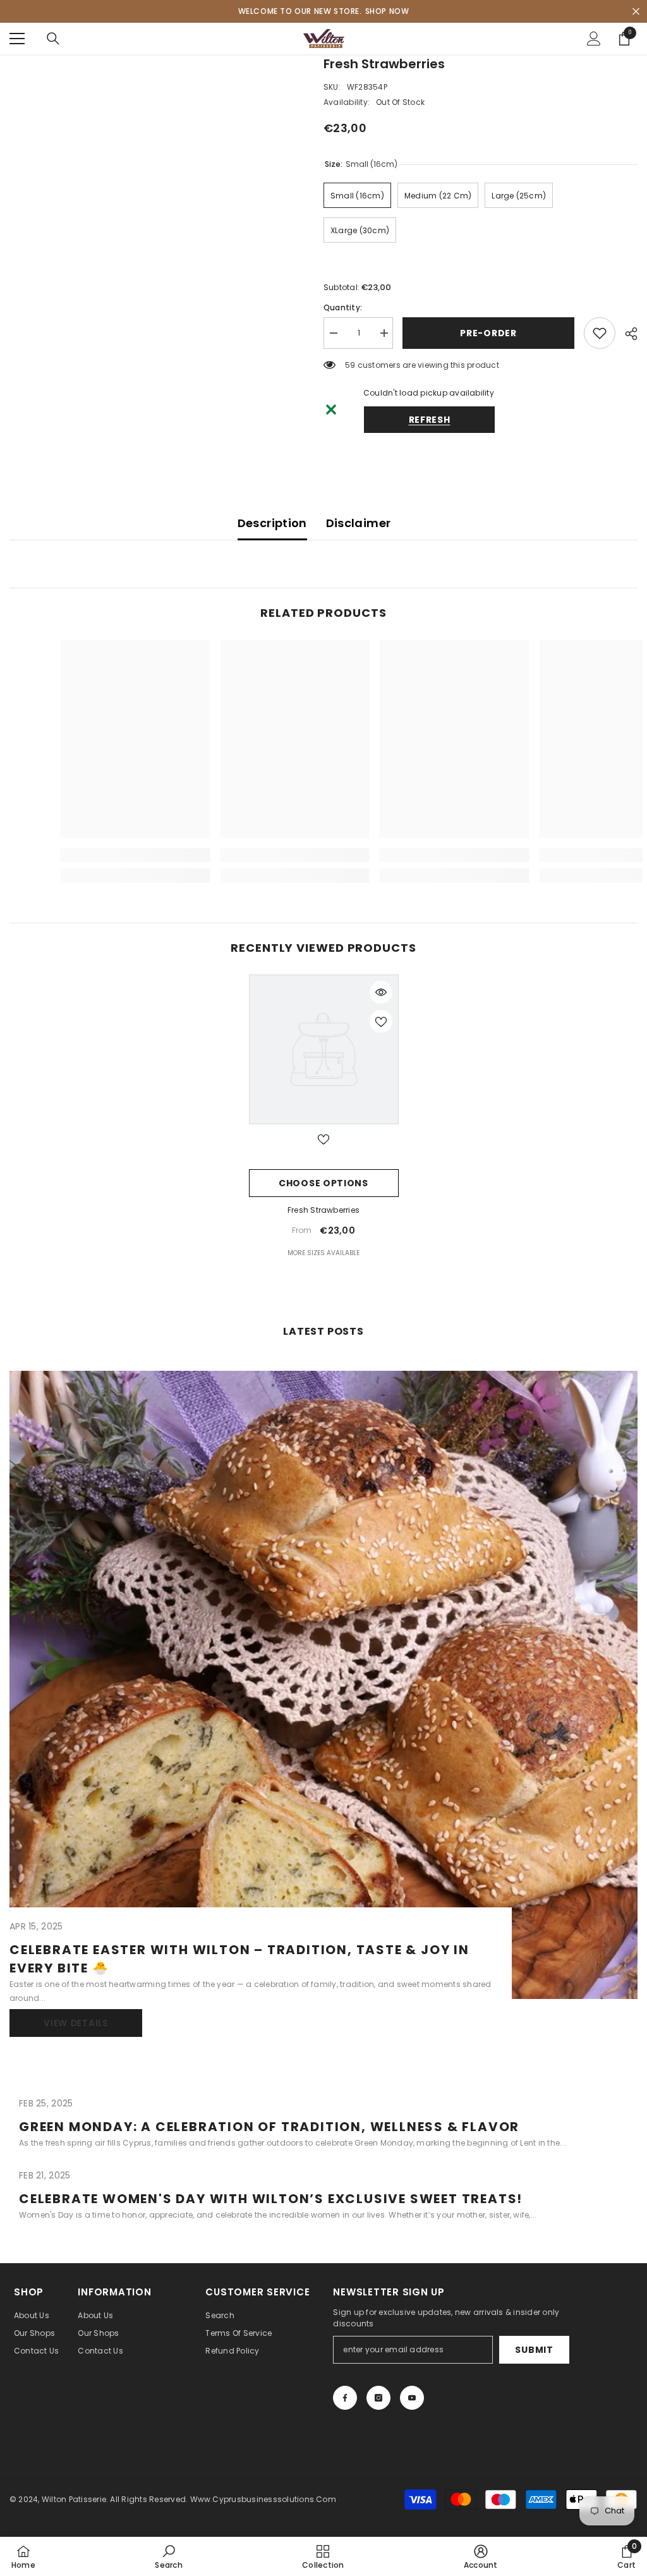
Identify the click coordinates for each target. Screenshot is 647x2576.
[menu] (17, 39)
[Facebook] (345, 2398)
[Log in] (594, 39)
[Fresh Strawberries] (324, 1049)
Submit (534, 2350)
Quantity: (343, 307)
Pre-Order (488, 333)
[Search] (53, 39)
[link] (108, 855)
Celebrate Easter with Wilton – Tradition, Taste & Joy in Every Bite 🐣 (239, 1959)
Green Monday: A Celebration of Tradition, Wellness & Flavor (269, 2127)
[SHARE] (626, 334)
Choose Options (323, 1183)
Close (636, 12)
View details (76, 2023)
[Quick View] (381, 992)
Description (272, 523)
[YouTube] (412, 2398)
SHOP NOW (387, 11)
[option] (324, 1117)
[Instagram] (378, 2398)
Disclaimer (359, 523)
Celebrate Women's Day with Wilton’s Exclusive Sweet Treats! (271, 2199)
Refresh (430, 420)
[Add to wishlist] (600, 333)
